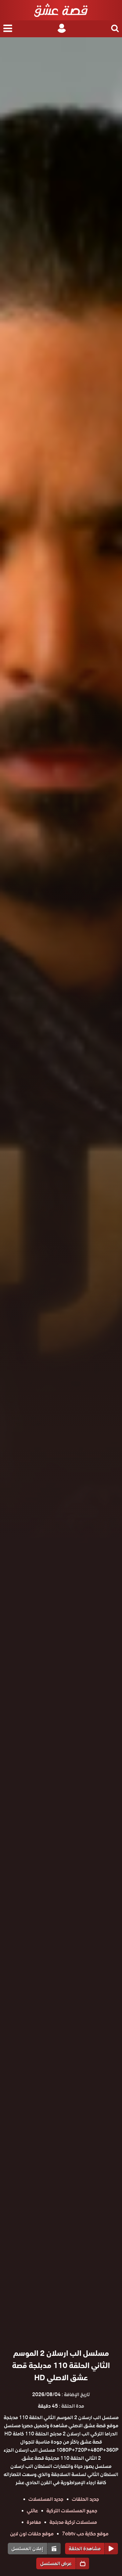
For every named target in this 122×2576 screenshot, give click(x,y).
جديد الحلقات (85, 2499)
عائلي (32, 2511)
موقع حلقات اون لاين (32, 2534)
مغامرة (34, 2522)
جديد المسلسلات (46, 2499)
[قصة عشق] (61, 10)
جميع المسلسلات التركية (72, 2511)
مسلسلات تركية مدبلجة (73, 2522)
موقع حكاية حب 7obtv (85, 2534)
